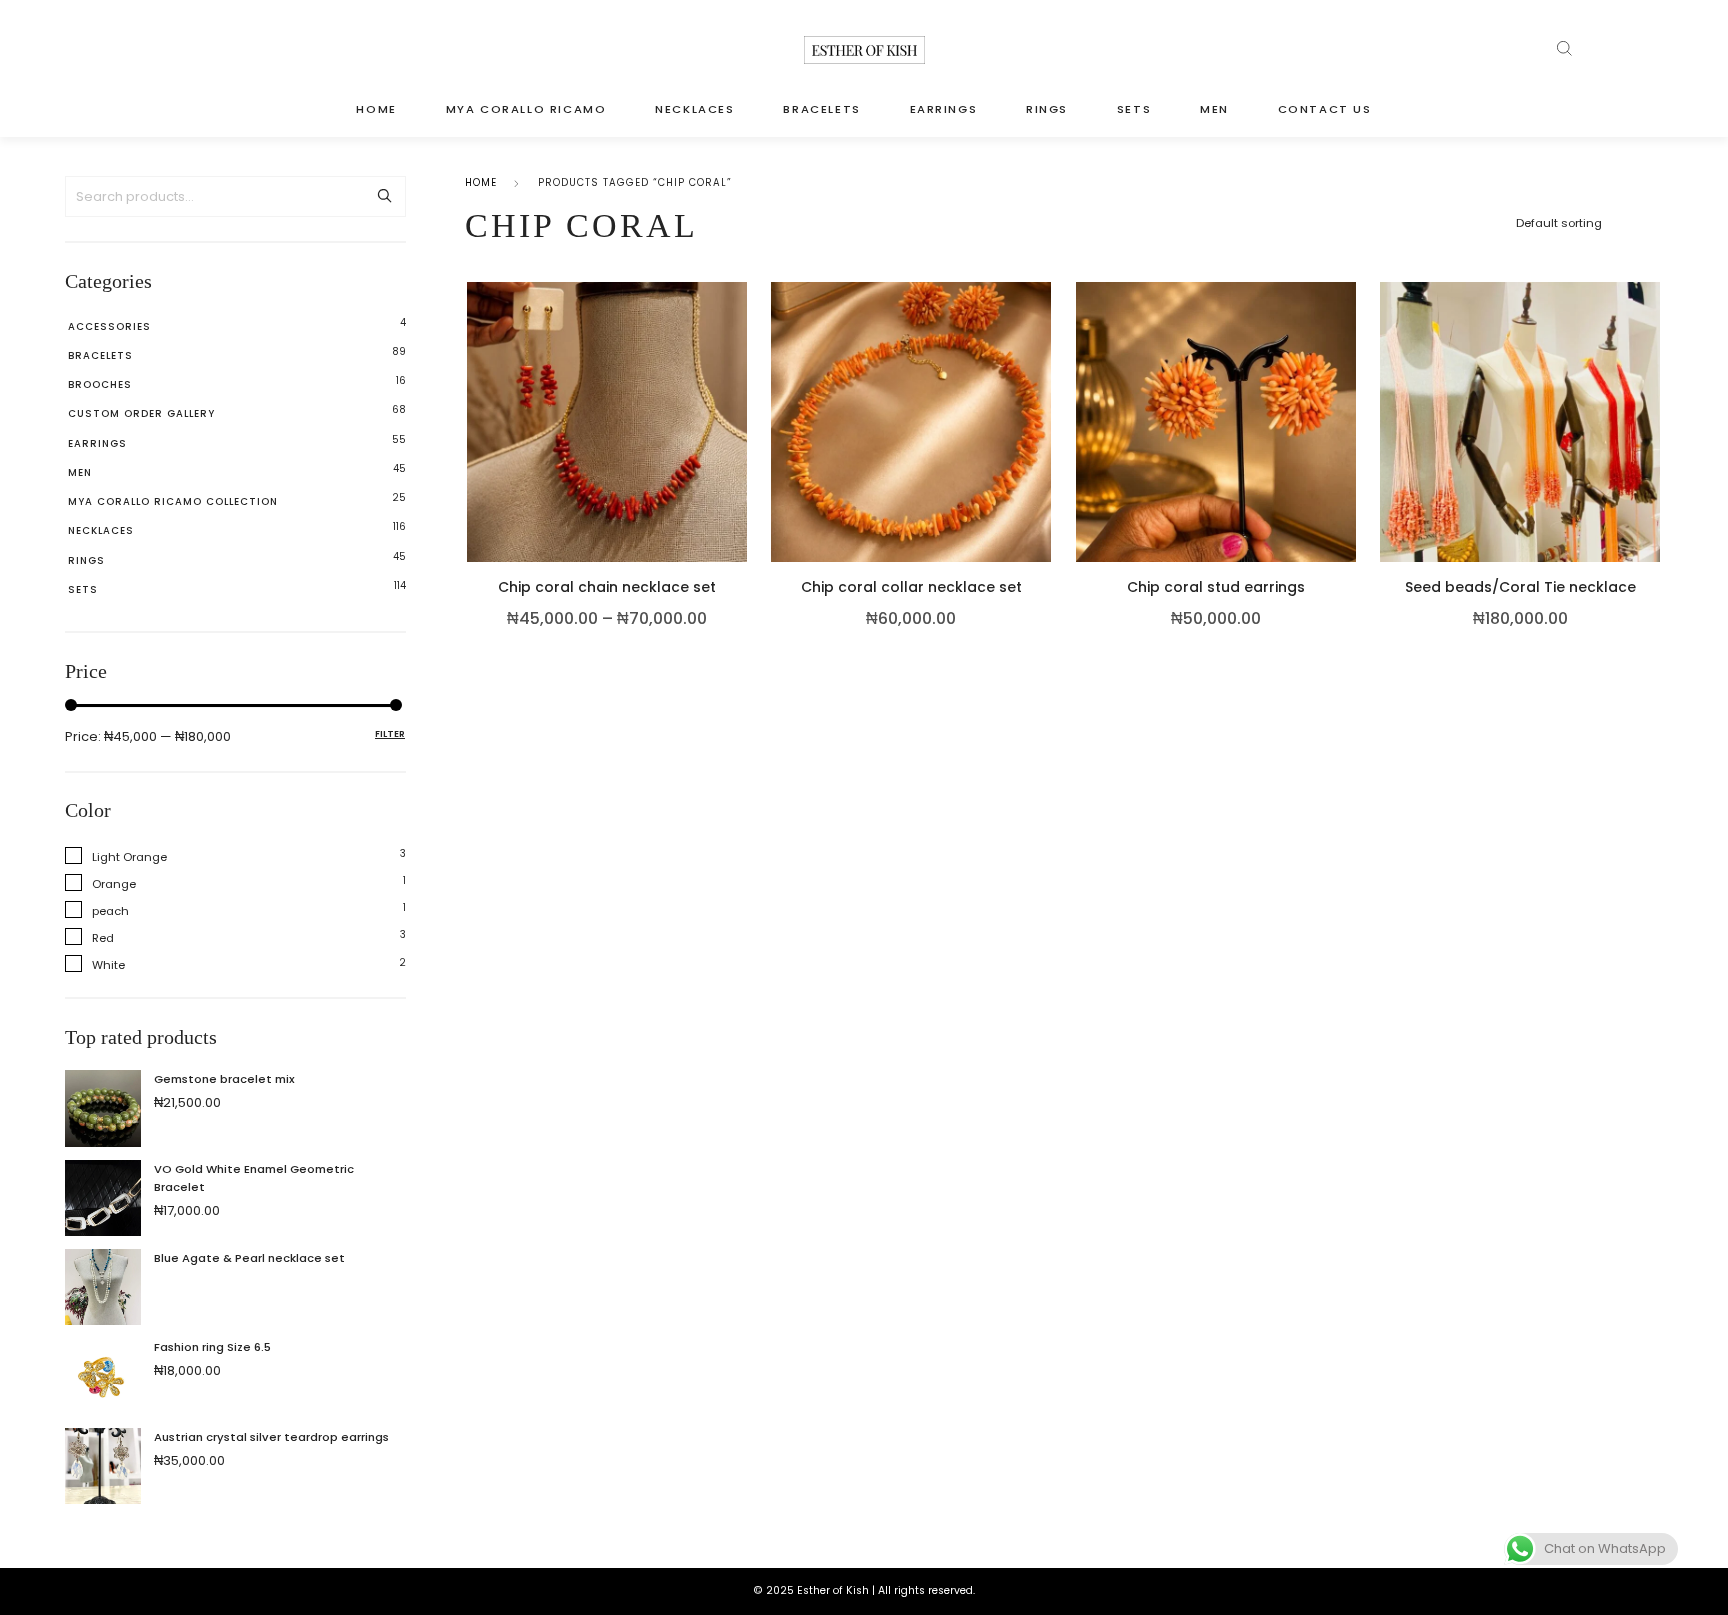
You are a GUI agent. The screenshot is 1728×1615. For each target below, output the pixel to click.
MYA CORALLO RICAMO (526, 109)
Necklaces (101, 530)
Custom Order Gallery (141, 413)
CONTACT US (1325, 109)
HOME (376, 109)
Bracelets (100, 355)
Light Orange (129, 857)
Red (103, 938)
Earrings (97, 443)
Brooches (100, 384)
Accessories (109, 326)
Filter (390, 734)
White (108, 965)
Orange (114, 884)
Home (481, 182)
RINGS (1047, 109)
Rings (86, 560)
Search (384, 196)
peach (110, 911)
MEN (1214, 109)
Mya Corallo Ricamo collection (173, 501)
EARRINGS (944, 109)
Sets (83, 589)
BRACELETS (821, 109)
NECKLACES (694, 109)
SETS (1134, 109)
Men (80, 472)
